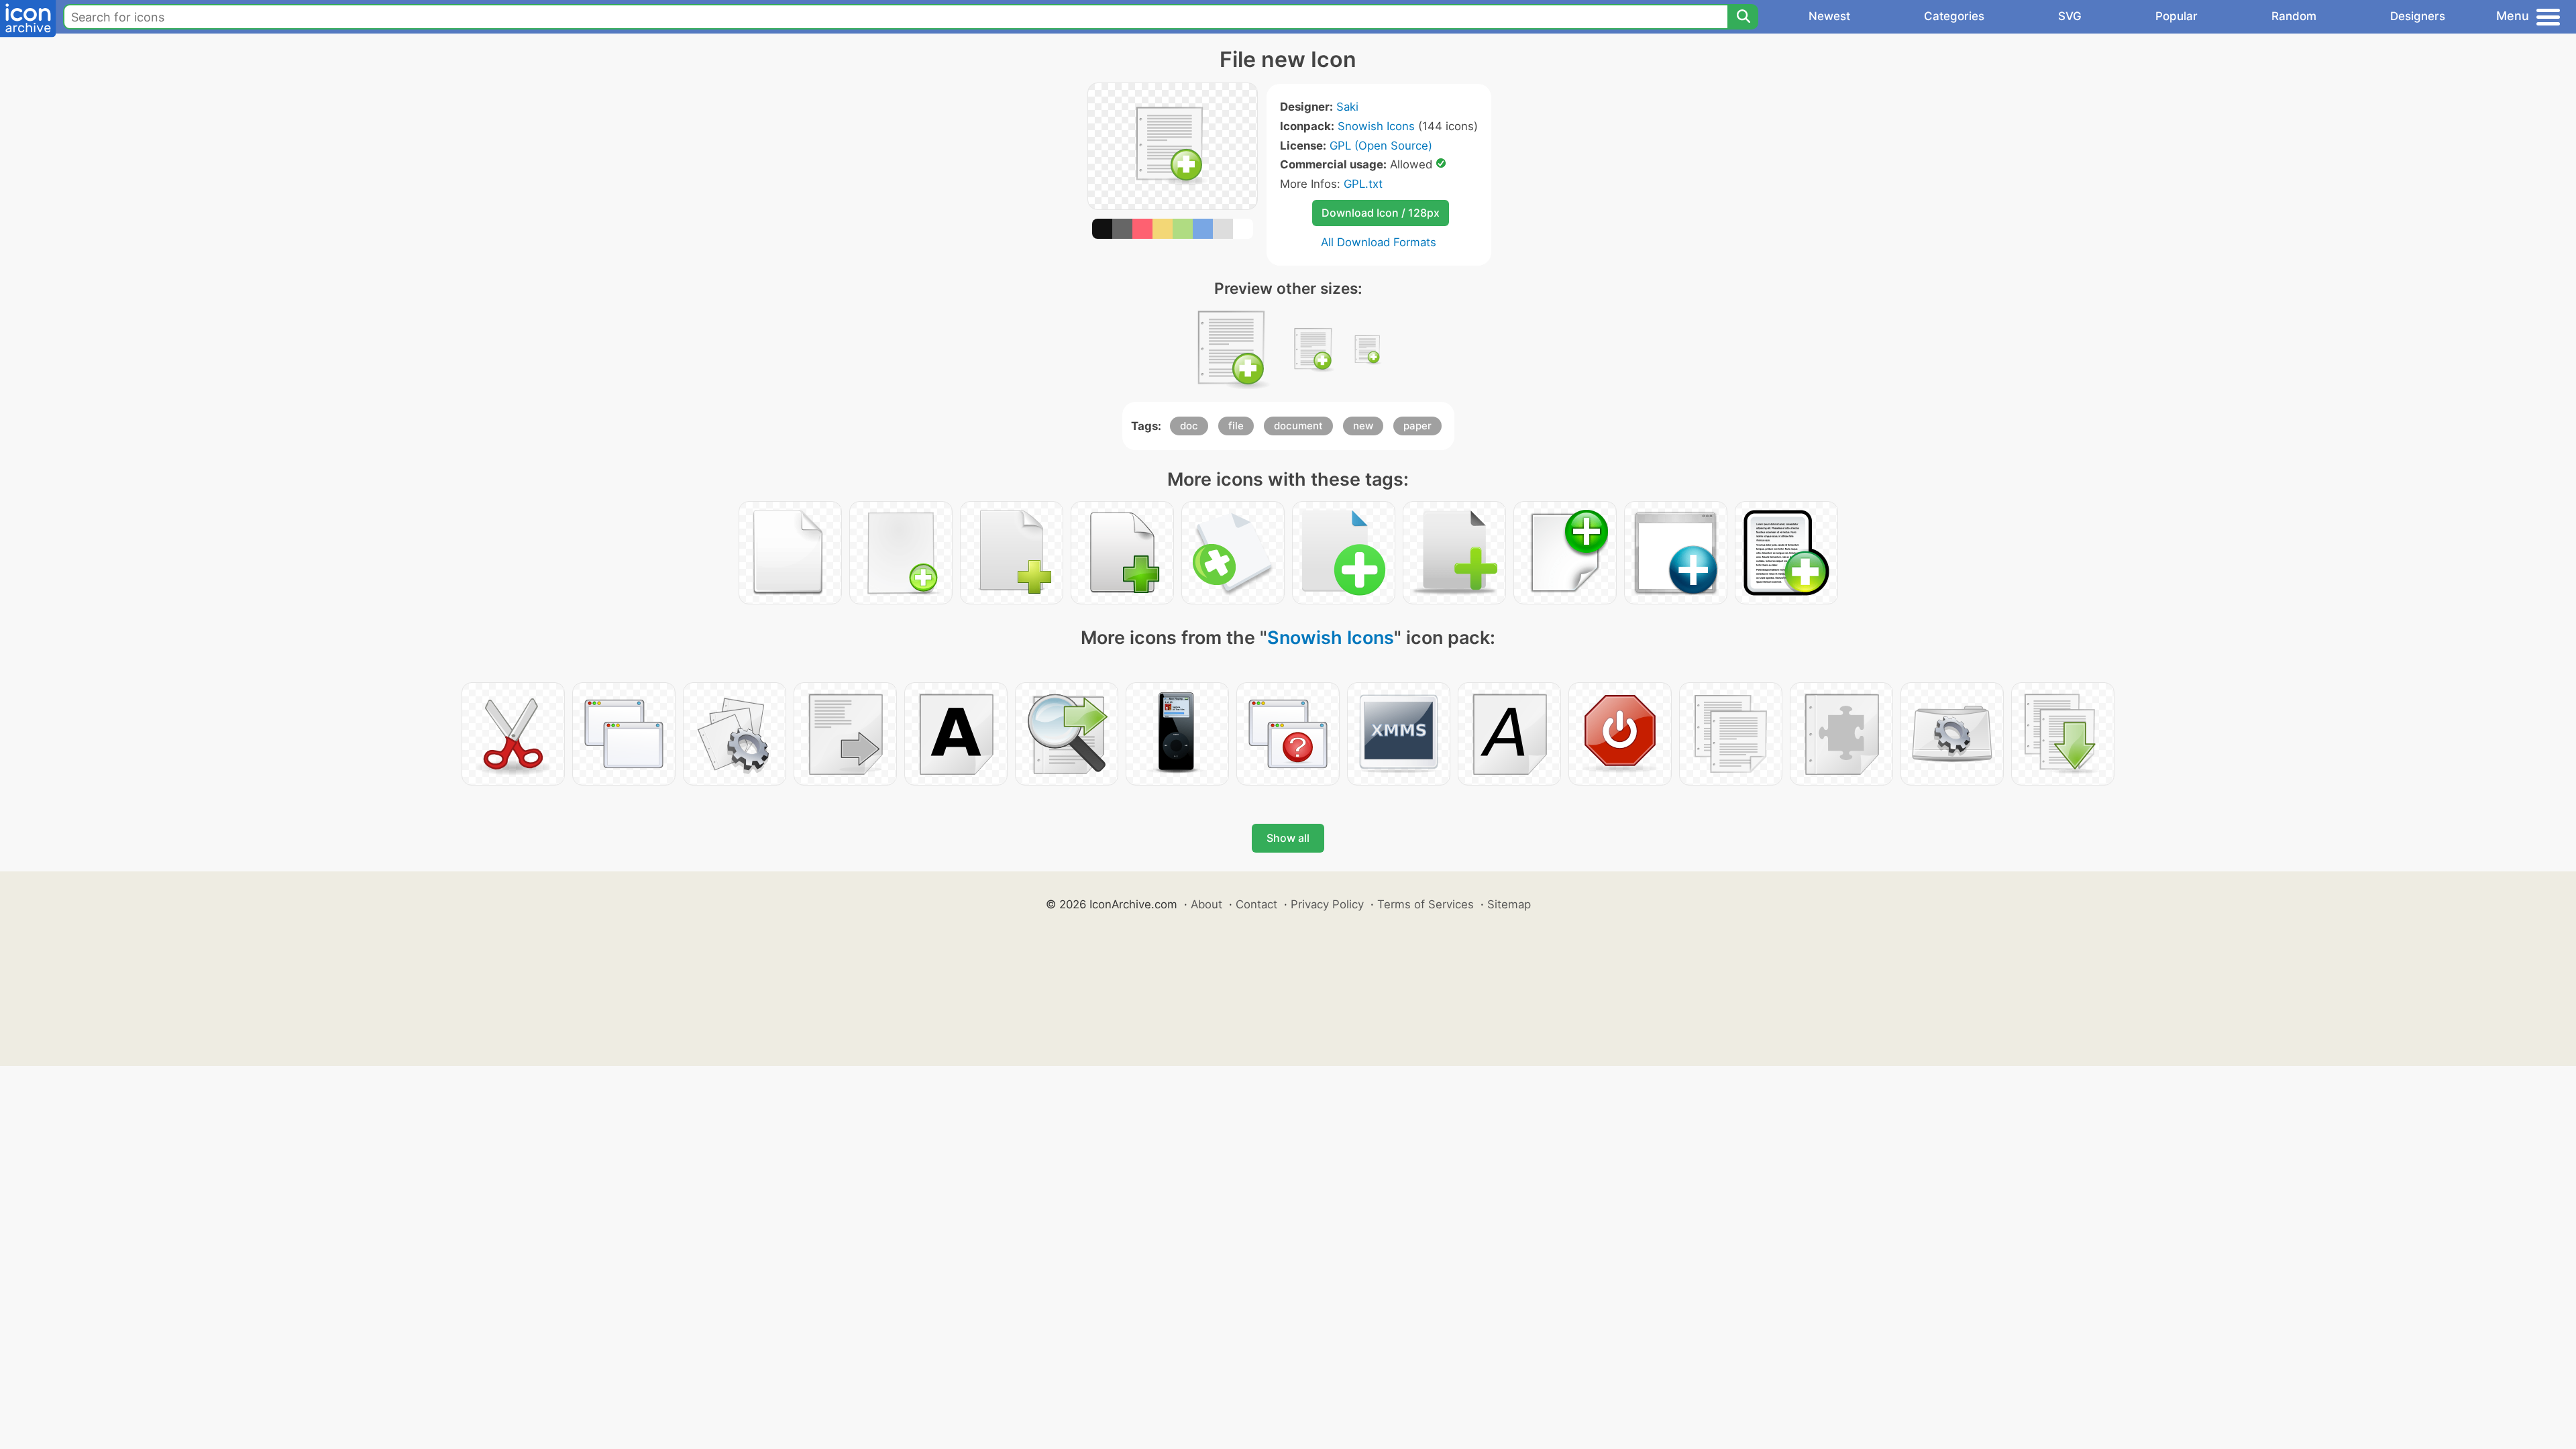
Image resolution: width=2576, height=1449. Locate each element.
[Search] (1743, 17)
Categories (1954, 16)
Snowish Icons (1376, 126)
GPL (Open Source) (1381, 146)
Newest (1829, 16)
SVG (2070, 16)
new (1363, 426)
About (1206, 904)
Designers (2418, 16)
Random (2294, 16)
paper (1417, 426)
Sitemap (1509, 904)
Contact (1256, 904)
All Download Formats (1379, 242)
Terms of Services (1426, 904)
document (1298, 426)
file (1236, 426)
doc (1189, 426)
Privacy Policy (1327, 904)
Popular (2177, 16)
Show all (1288, 838)
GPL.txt (1363, 184)
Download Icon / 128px (1381, 213)
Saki (1347, 107)
